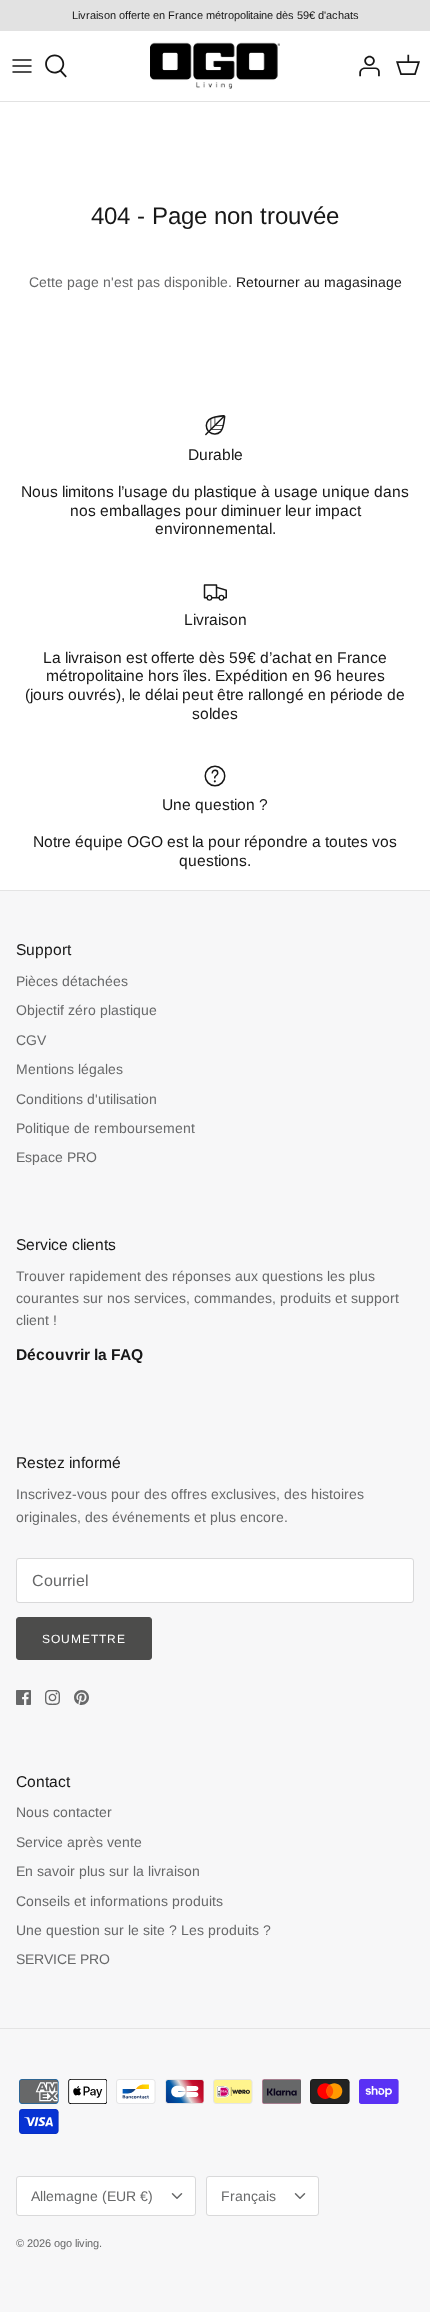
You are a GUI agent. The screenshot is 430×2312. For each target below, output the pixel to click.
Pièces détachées (72, 981)
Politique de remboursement (105, 1128)
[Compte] (364, 66)
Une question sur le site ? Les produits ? (143, 1930)
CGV (31, 1040)
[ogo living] (215, 66)
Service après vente (79, 1842)
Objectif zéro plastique (86, 1010)
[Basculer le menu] (22, 66)
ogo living (76, 2243)
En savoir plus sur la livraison (108, 1871)
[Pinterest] (81, 1697)
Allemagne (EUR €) (92, 2196)
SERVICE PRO (63, 1959)
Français (248, 2196)
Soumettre (84, 1639)
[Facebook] (23, 1697)
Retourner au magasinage (319, 282)
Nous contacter (64, 1812)
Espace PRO (56, 1157)
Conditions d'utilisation (86, 1099)
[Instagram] (52, 1697)
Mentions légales (69, 1069)
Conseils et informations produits (119, 1901)
